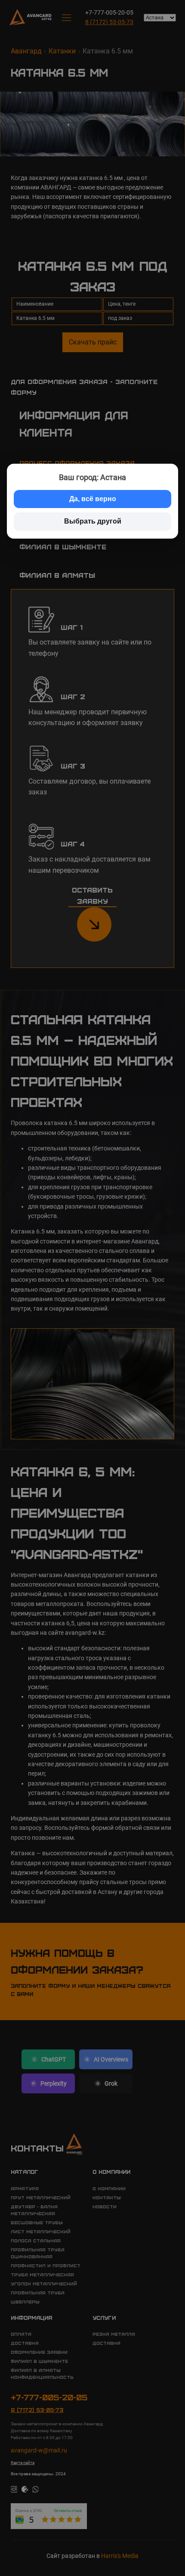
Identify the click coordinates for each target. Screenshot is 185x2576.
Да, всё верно (93, 499)
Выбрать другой (93, 521)
